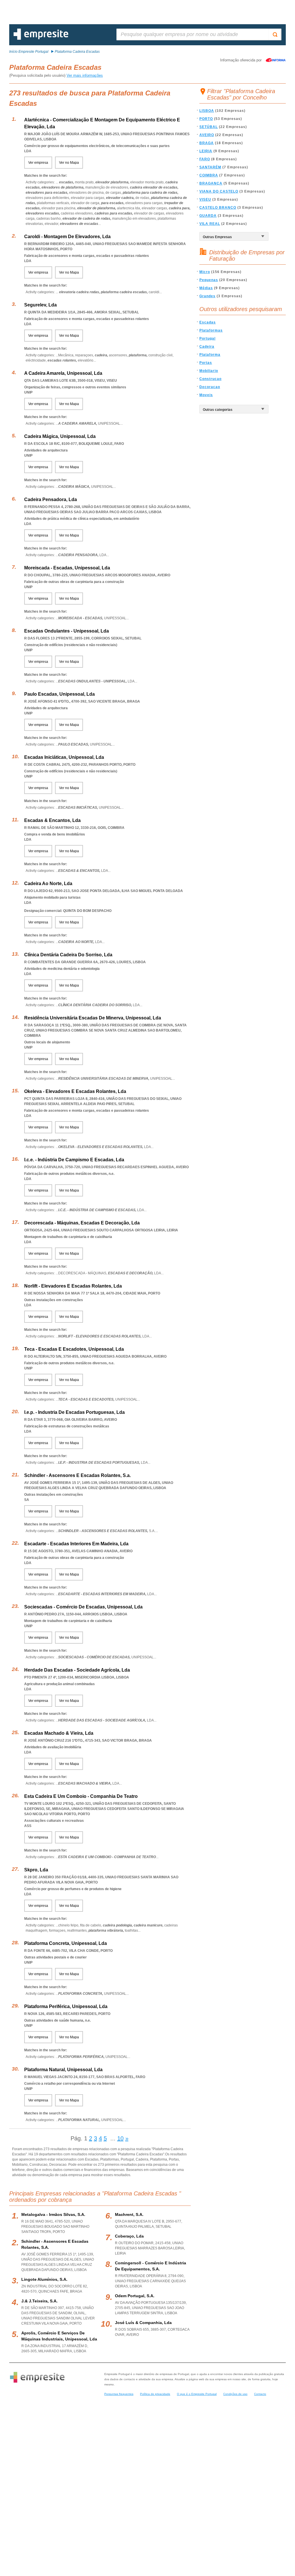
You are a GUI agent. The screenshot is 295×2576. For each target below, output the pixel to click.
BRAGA (207, 143)
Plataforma (210, 355)
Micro (205, 272)
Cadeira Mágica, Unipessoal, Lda (60, 436)
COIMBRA (209, 175)
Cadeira (207, 347)
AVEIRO (207, 135)
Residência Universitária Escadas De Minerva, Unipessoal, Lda (93, 1018)
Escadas (208, 322)
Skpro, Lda (36, 1870)
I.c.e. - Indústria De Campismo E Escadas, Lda (74, 1160)
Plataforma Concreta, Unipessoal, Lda (66, 1943)
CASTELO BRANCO (218, 208)
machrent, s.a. (129, 2214)
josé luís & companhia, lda (143, 2323)
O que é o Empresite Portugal (197, 2394)
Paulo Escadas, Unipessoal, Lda (59, 694)
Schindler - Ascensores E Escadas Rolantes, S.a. (77, 1475)
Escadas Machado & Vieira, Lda (59, 1733)
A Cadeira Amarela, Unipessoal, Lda (63, 373)
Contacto (260, 2394)
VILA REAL (210, 224)
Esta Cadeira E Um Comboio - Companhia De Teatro (81, 1796)
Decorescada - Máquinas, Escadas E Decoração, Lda (82, 1223)
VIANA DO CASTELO (219, 191)
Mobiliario (209, 371)
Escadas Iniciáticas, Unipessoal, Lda (64, 757)
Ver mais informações (85, 75)
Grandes (207, 296)
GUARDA (208, 216)
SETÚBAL (209, 127)
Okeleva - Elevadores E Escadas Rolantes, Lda (75, 1091)
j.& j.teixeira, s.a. (39, 2301)
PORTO (206, 119)
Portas (206, 363)
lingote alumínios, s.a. (44, 2279)
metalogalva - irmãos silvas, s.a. (53, 2214)
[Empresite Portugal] (41, 39)
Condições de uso (235, 2394)
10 (120, 2138)
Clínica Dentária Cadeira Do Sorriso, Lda (68, 955)
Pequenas (209, 280)
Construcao (210, 379)
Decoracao (210, 387)
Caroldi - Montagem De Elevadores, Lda (67, 237)
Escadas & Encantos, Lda (52, 820)
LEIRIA (206, 151)
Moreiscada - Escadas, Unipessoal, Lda (67, 568)
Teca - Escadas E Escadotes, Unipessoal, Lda (74, 1349)
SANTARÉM (210, 167)
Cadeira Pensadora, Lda (51, 499)
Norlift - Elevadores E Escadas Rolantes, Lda (73, 1286)
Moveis (206, 395)
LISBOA (207, 111)
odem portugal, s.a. (135, 2296)
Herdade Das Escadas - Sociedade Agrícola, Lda (77, 1670)
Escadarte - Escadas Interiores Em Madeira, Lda (76, 1544)
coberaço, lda (129, 2236)
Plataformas (211, 330)
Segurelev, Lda (40, 305)
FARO (205, 159)
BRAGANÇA (211, 183)
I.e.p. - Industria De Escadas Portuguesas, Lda (74, 1412)
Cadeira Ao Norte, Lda (48, 884)
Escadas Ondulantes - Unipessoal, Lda (67, 631)
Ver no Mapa (69, 163)
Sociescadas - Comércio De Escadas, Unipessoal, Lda (83, 1607)
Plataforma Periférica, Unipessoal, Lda (66, 2006)
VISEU (205, 200)
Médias (206, 288)
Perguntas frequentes (119, 2394)
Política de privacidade (155, 2394)
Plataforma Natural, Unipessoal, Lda (63, 2070)
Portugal (207, 338)
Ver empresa (38, 163)
